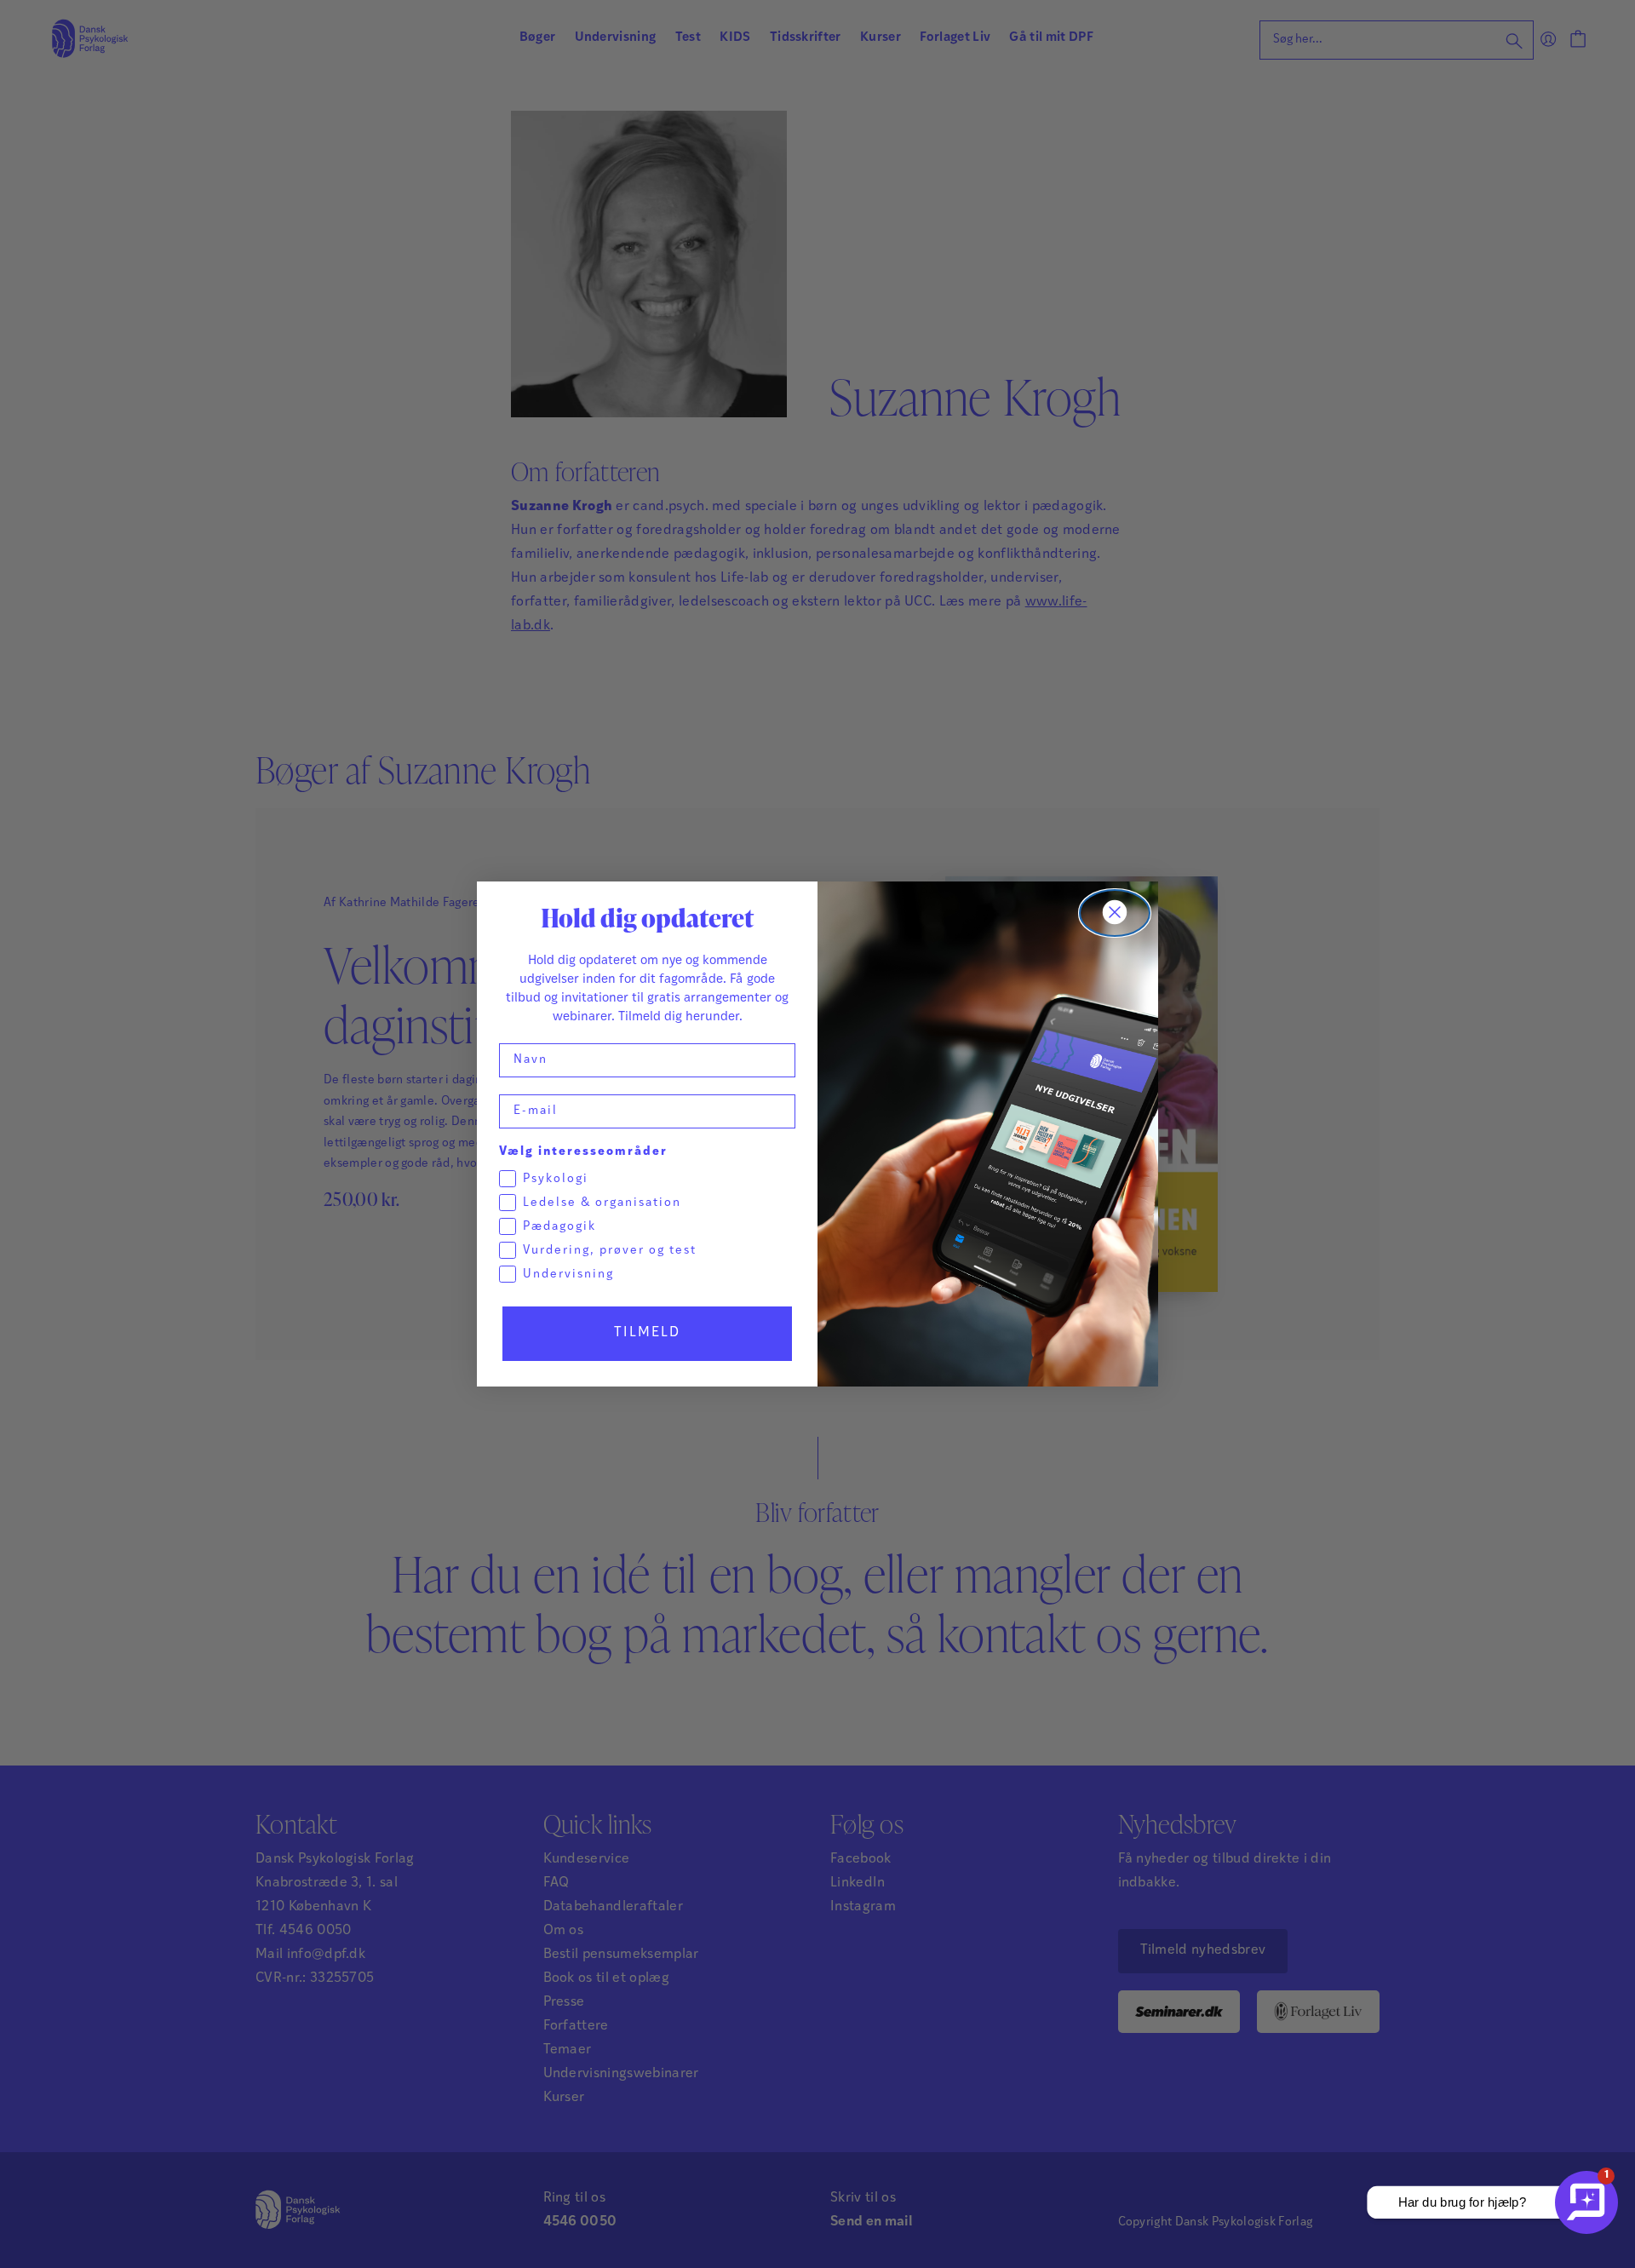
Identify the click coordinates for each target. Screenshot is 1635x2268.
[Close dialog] (1115, 913)
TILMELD (647, 1333)
